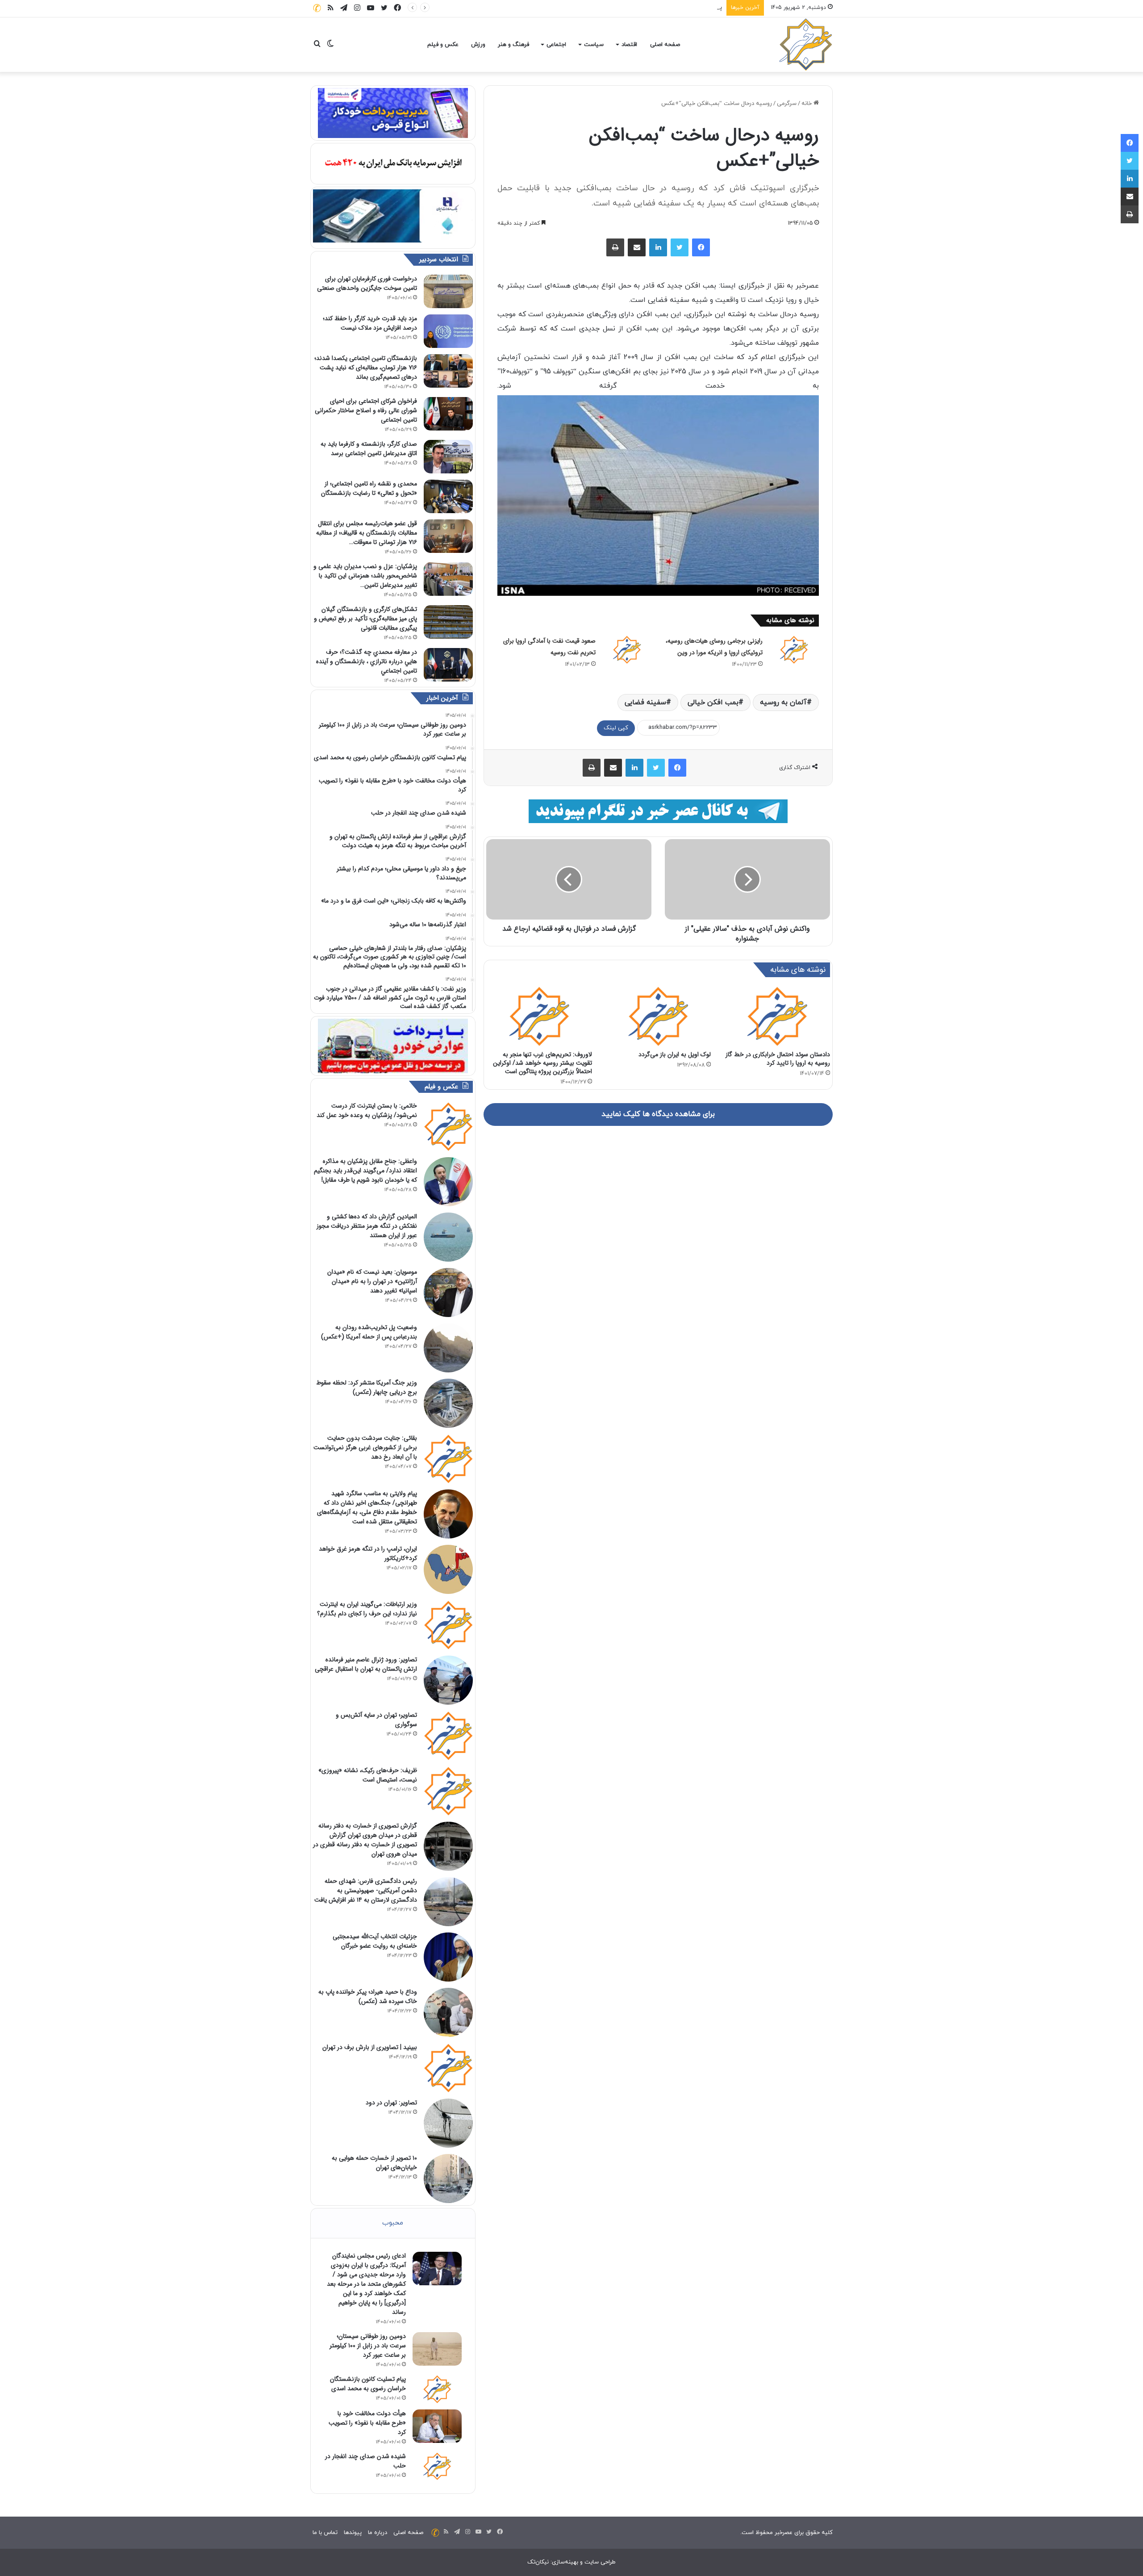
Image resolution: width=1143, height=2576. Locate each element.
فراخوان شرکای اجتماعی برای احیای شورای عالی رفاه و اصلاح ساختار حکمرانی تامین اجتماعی (366, 410)
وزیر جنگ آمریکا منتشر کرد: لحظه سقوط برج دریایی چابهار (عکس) (367, 1387)
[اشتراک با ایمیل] (637, 247)
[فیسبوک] (701, 247)
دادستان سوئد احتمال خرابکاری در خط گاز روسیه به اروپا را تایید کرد (778, 1059)
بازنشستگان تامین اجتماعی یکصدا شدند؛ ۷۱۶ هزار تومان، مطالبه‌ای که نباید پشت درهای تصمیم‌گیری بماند (366, 368)
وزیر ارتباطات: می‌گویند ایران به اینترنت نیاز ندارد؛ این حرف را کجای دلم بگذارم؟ (367, 1609)
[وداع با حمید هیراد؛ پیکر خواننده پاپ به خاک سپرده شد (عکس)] (448, 2012)
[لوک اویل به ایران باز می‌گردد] (658, 1016)
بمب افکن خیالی (713, 703)
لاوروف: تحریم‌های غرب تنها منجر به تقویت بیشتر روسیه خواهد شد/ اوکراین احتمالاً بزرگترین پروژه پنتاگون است (542, 1063)
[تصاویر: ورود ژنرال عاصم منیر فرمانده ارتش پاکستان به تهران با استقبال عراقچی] (448, 1680)
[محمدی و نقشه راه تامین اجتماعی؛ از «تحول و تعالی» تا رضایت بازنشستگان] (448, 496)
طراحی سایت (600, 2562)
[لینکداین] (658, 247)
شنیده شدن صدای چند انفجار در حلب (365, 2461)
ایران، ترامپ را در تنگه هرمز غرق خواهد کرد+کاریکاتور (368, 1554)
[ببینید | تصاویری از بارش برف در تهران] (448, 2068)
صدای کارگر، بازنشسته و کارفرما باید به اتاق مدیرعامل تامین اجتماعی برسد (369, 449)
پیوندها (353, 2533)
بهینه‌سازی (565, 2562)
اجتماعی (556, 45)
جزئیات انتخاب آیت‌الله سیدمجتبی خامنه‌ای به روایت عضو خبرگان (375, 1941)
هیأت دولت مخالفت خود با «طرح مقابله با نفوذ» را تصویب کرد (367, 2423)
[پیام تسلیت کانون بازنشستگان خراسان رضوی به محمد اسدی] (437, 2389)
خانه (807, 104)
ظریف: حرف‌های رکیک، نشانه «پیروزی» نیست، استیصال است (368, 1775)
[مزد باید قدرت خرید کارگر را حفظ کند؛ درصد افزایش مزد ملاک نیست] (448, 331)
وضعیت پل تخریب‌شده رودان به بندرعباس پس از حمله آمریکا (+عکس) (369, 1332)
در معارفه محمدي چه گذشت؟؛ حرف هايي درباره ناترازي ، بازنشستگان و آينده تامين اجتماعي (367, 661)
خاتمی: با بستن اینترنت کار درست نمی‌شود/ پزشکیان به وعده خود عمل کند (367, 1110)
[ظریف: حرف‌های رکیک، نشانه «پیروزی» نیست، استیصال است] (448, 1791)
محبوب (393, 2223)
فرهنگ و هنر (513, 45)
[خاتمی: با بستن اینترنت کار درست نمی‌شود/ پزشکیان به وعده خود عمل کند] (448, 1126)
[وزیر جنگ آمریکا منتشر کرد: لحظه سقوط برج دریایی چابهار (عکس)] (448, 1403)
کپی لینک (616, 728)
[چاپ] (615, 247)
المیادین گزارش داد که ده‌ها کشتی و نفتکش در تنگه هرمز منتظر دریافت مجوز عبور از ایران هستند (367, 1226)
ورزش (478, 45)
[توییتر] (680, 247)
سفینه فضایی (645, 703)
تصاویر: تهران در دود (391, 2103)
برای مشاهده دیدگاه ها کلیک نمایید (658, 1114)
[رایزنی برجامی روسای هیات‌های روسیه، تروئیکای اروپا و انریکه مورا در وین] (794, 649)
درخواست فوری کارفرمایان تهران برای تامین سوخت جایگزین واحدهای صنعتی (367, 283)
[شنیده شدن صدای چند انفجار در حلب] (437, 2466)
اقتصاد (629, 45)
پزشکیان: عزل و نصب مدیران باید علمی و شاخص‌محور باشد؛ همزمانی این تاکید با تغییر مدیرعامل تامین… (365, 576)
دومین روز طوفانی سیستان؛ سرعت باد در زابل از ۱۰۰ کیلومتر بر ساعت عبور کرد (368, 2346)
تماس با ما (325, 2533)
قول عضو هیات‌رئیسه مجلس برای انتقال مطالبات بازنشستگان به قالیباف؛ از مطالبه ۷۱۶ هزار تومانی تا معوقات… (367, 533)
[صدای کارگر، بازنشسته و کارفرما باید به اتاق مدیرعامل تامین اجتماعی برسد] (448, 457)
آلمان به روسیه (783, 703)
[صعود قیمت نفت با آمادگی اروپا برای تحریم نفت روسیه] (627, 649)
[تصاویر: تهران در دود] (448, 2123)
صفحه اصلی (665, 45)
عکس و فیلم (443, 45)
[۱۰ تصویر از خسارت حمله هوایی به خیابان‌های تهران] (448, 2179)
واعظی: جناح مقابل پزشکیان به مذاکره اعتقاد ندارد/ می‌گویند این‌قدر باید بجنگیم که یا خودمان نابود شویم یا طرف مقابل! (365, 1171)
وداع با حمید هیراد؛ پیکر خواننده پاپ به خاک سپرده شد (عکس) (368, 1997)
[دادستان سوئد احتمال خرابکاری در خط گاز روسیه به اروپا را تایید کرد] (777, 1016)
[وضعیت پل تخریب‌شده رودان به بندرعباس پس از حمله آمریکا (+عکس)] (448, 1348)
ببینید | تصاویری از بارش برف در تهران (370, 2047)
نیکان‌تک (538, 2562)
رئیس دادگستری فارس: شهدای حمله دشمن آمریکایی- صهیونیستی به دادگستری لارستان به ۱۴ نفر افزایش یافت (366, 1890)
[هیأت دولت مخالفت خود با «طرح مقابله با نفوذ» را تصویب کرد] (437, 2426)
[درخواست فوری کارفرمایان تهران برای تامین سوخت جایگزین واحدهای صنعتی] (448, 291)
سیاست (594, 45)
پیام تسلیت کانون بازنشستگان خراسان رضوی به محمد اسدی (648, 8)
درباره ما (378, 2533)
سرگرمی (787, 104)
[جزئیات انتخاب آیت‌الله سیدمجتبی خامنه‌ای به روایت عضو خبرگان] (448, 1957)
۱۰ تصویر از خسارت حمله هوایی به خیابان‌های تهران (374, 2163)
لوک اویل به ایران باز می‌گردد (675, 1054)
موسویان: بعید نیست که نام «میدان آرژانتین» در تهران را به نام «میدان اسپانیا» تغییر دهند (372, 1281)
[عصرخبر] (806, 45)
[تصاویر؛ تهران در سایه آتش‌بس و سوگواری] (448, 1735)
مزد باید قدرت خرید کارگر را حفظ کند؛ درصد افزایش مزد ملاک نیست (370, 323)
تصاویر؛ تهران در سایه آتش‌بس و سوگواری (376, 1720)
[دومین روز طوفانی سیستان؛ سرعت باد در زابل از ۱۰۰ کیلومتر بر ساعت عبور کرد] (437, 2349)
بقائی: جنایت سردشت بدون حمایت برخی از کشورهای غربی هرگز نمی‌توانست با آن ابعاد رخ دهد (365, 1447)
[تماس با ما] (317, 8)
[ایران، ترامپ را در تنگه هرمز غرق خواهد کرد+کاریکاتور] (448, 1569)
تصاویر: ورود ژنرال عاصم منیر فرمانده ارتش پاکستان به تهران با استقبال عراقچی (366, 1664)
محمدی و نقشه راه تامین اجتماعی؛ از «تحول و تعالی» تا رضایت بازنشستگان (369, 488)
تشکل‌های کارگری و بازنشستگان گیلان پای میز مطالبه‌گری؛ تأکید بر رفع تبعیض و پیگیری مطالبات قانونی (365, 619)
